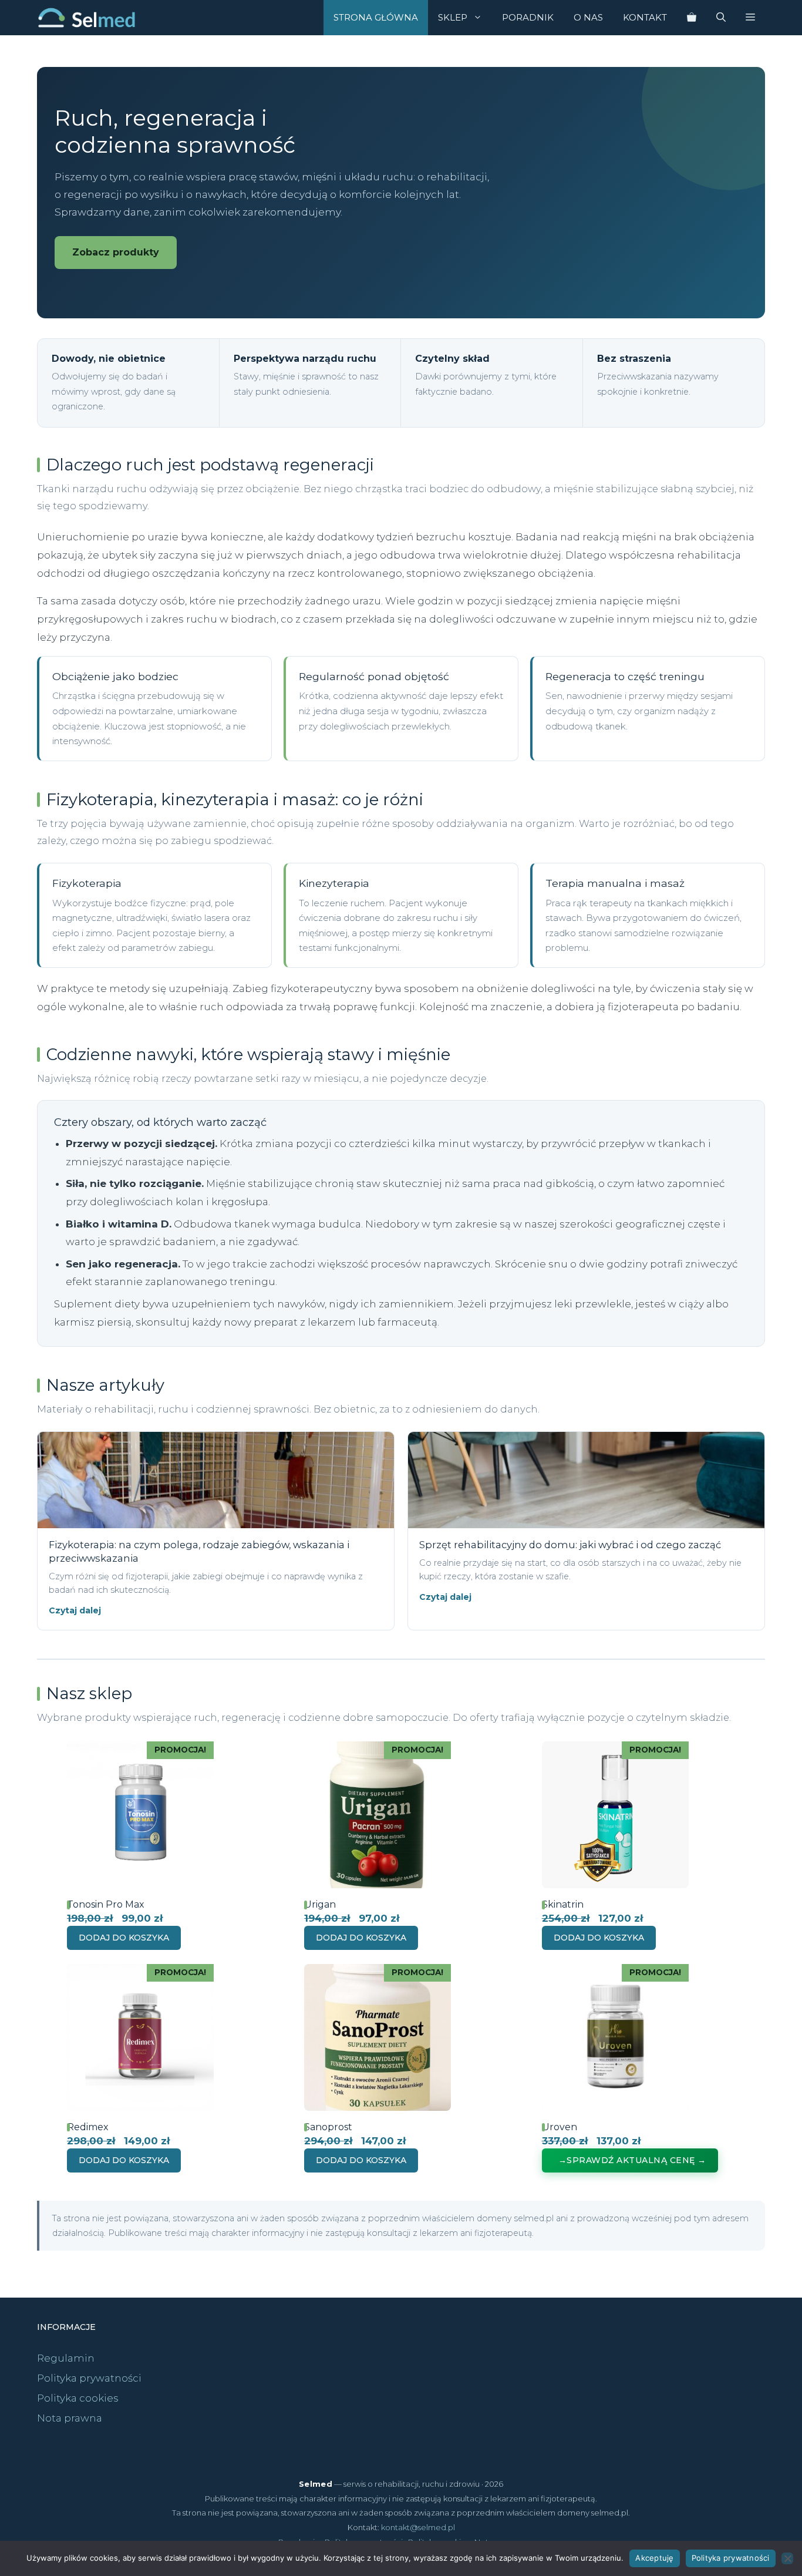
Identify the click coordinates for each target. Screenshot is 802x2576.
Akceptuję (654, 2558)
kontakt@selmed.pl (418, 2527)
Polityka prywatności (89, 2378)
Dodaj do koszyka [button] (124, 1938)
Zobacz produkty (116, 252)
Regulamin (66, 2358)
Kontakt (645, 17)
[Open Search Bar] (721, 18)
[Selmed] (87, 18)
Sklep (453, 17)
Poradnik (528, 17)
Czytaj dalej (75, 1610)
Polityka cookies (78, 2398)
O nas (588, 17)
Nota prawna (70, 2418)
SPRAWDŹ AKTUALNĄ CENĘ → (636, 2160)
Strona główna (376, 17)
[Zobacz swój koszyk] (692, 18)
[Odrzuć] (787, 2558)
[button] (750, 18)
